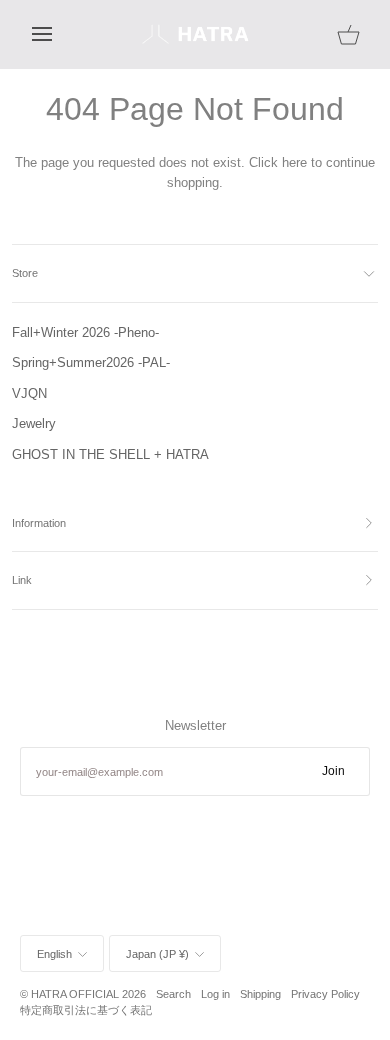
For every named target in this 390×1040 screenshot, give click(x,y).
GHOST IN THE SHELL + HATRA (110, 454)
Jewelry (34, 423)
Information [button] (39, 523)
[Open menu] (60, 34)
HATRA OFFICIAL (75, 994)
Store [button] (25, 273)
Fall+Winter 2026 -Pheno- (85, 332)
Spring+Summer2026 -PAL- (91, 362)
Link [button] (22, 580)
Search (173, 994)
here (294, 162)
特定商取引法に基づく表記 (86, 1010)
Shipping (260, 994)
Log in (215, 994)
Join (333, 771)
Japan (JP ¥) (157, 954)
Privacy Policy (325, 994)
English (54, 954)
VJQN (29, 393)
